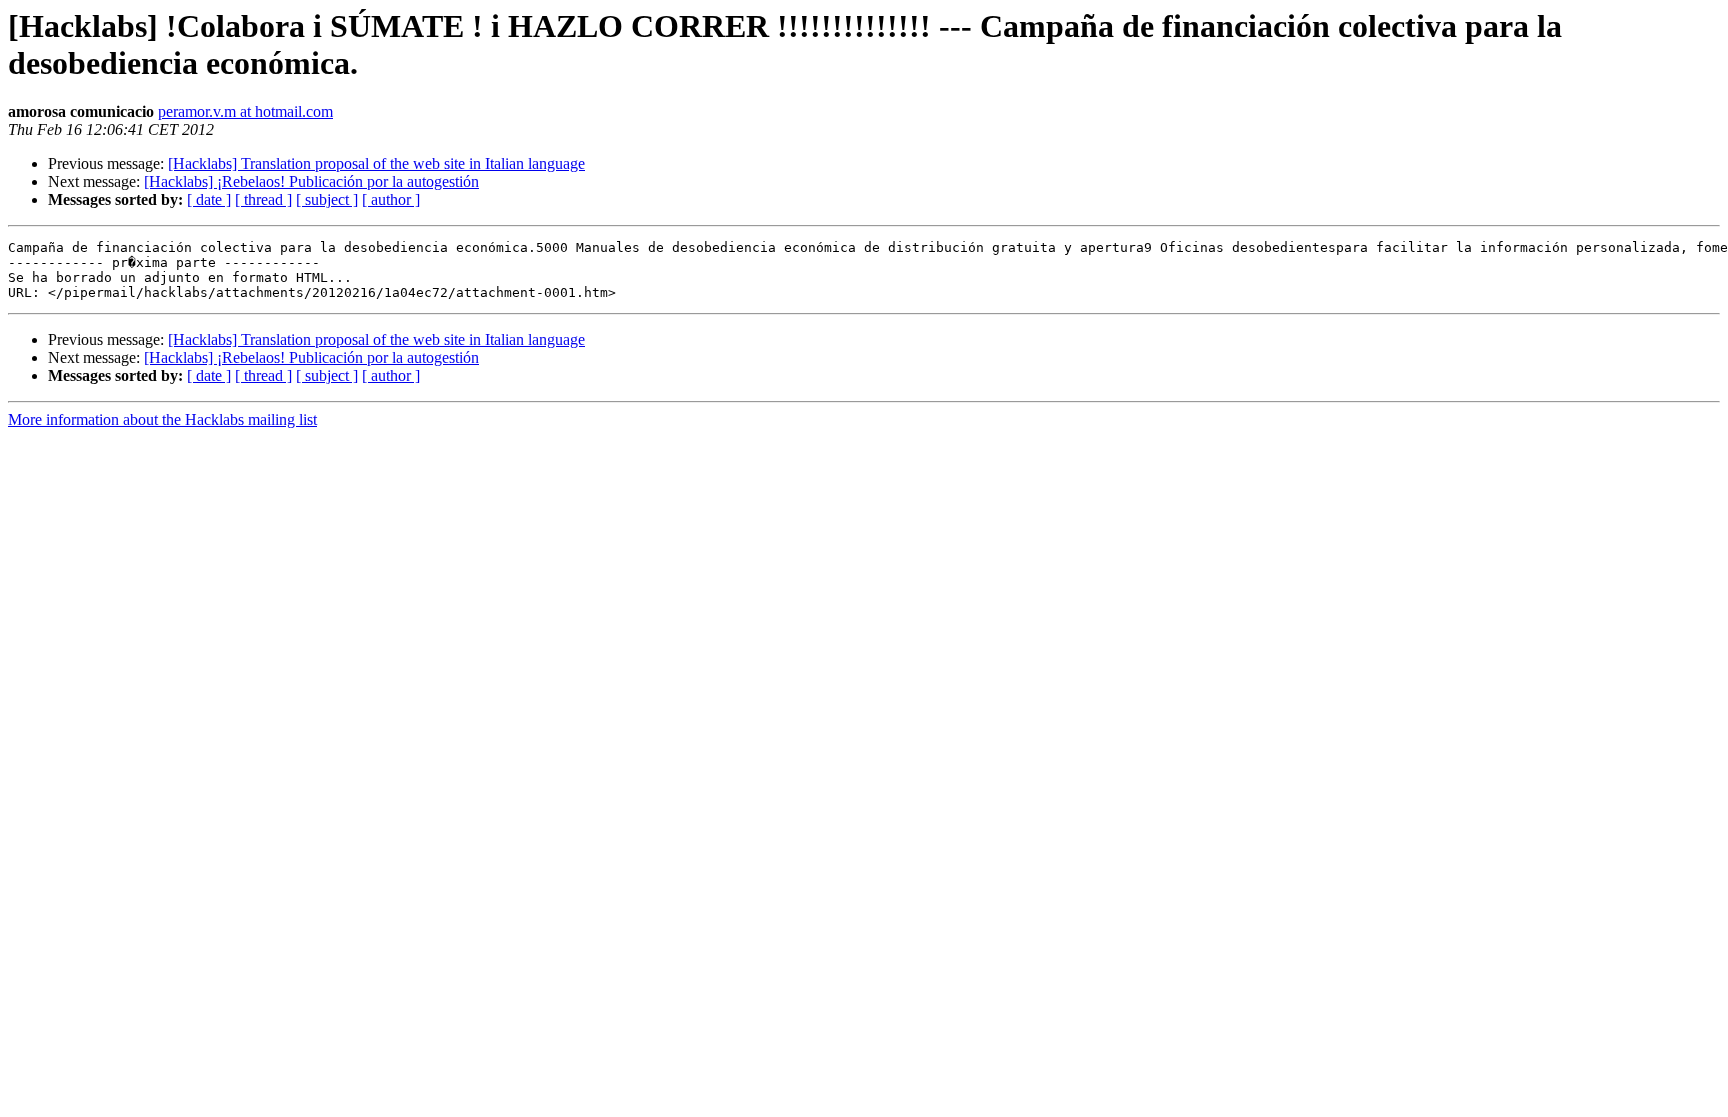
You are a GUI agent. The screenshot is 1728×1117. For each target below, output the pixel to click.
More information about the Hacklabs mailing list (162, 419)
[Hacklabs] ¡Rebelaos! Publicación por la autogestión (311, 181)
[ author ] (391, 199)
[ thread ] (263, 199)
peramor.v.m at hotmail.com (245, 111)
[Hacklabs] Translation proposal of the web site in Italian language (376, 163)
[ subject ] (327, 199)
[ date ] (209, 199)
